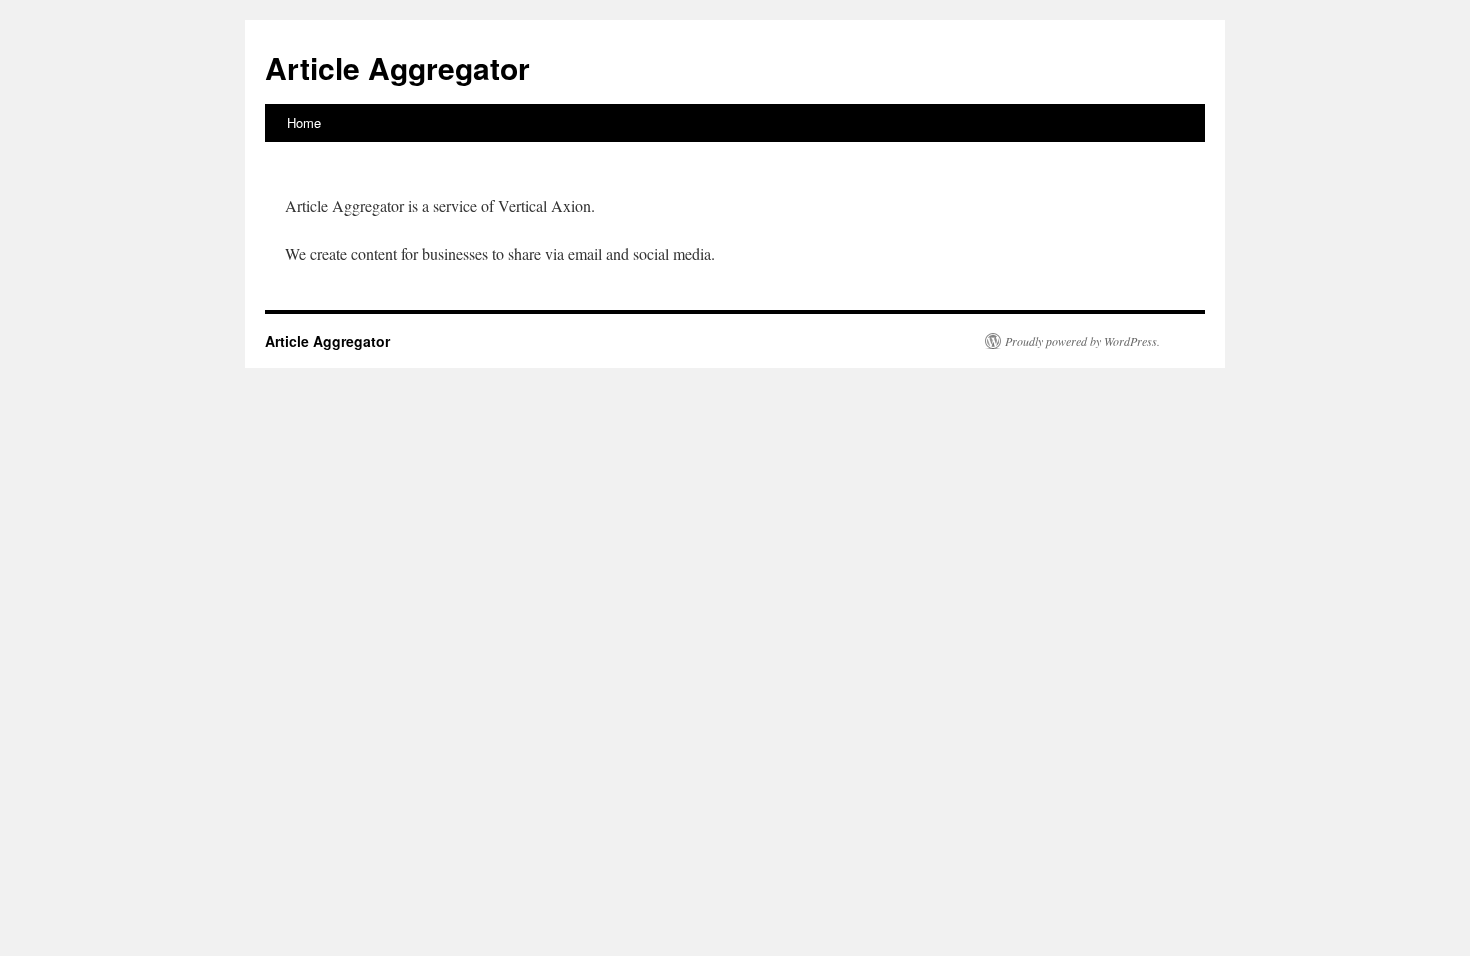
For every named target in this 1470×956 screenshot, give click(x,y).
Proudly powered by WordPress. (1082, 341)
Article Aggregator (397, 67)
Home (304, 122)
